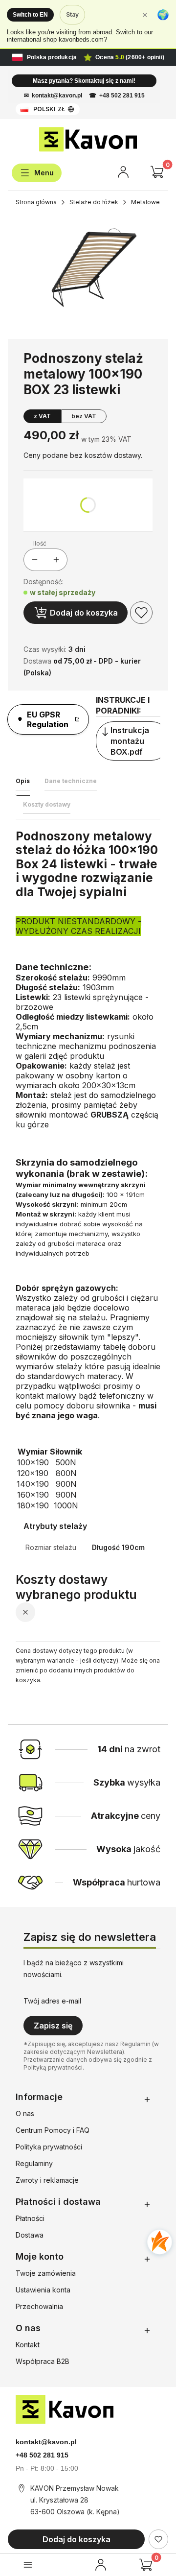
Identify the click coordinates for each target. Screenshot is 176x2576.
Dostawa (30, 2235)
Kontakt (28, 2345)
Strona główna (36, 202)
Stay (72, 14)
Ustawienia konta (43, 2290)
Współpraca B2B (43, 2361)
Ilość (40, 543)
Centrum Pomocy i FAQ (53, 2130)
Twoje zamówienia (46, 2273)
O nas (25, 2113)
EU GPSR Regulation (48, 719)
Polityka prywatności (49, 2147)
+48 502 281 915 (122, 95)
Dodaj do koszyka (84, 613)
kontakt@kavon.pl (57, 95)
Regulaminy (34, 2163)
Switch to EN (30, 15)
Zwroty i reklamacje (47, 2180)
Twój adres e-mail (52, 2001)
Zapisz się (53, 2026)
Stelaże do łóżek (94, 202)
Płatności (30, 2218)
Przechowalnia (39, 2306)
